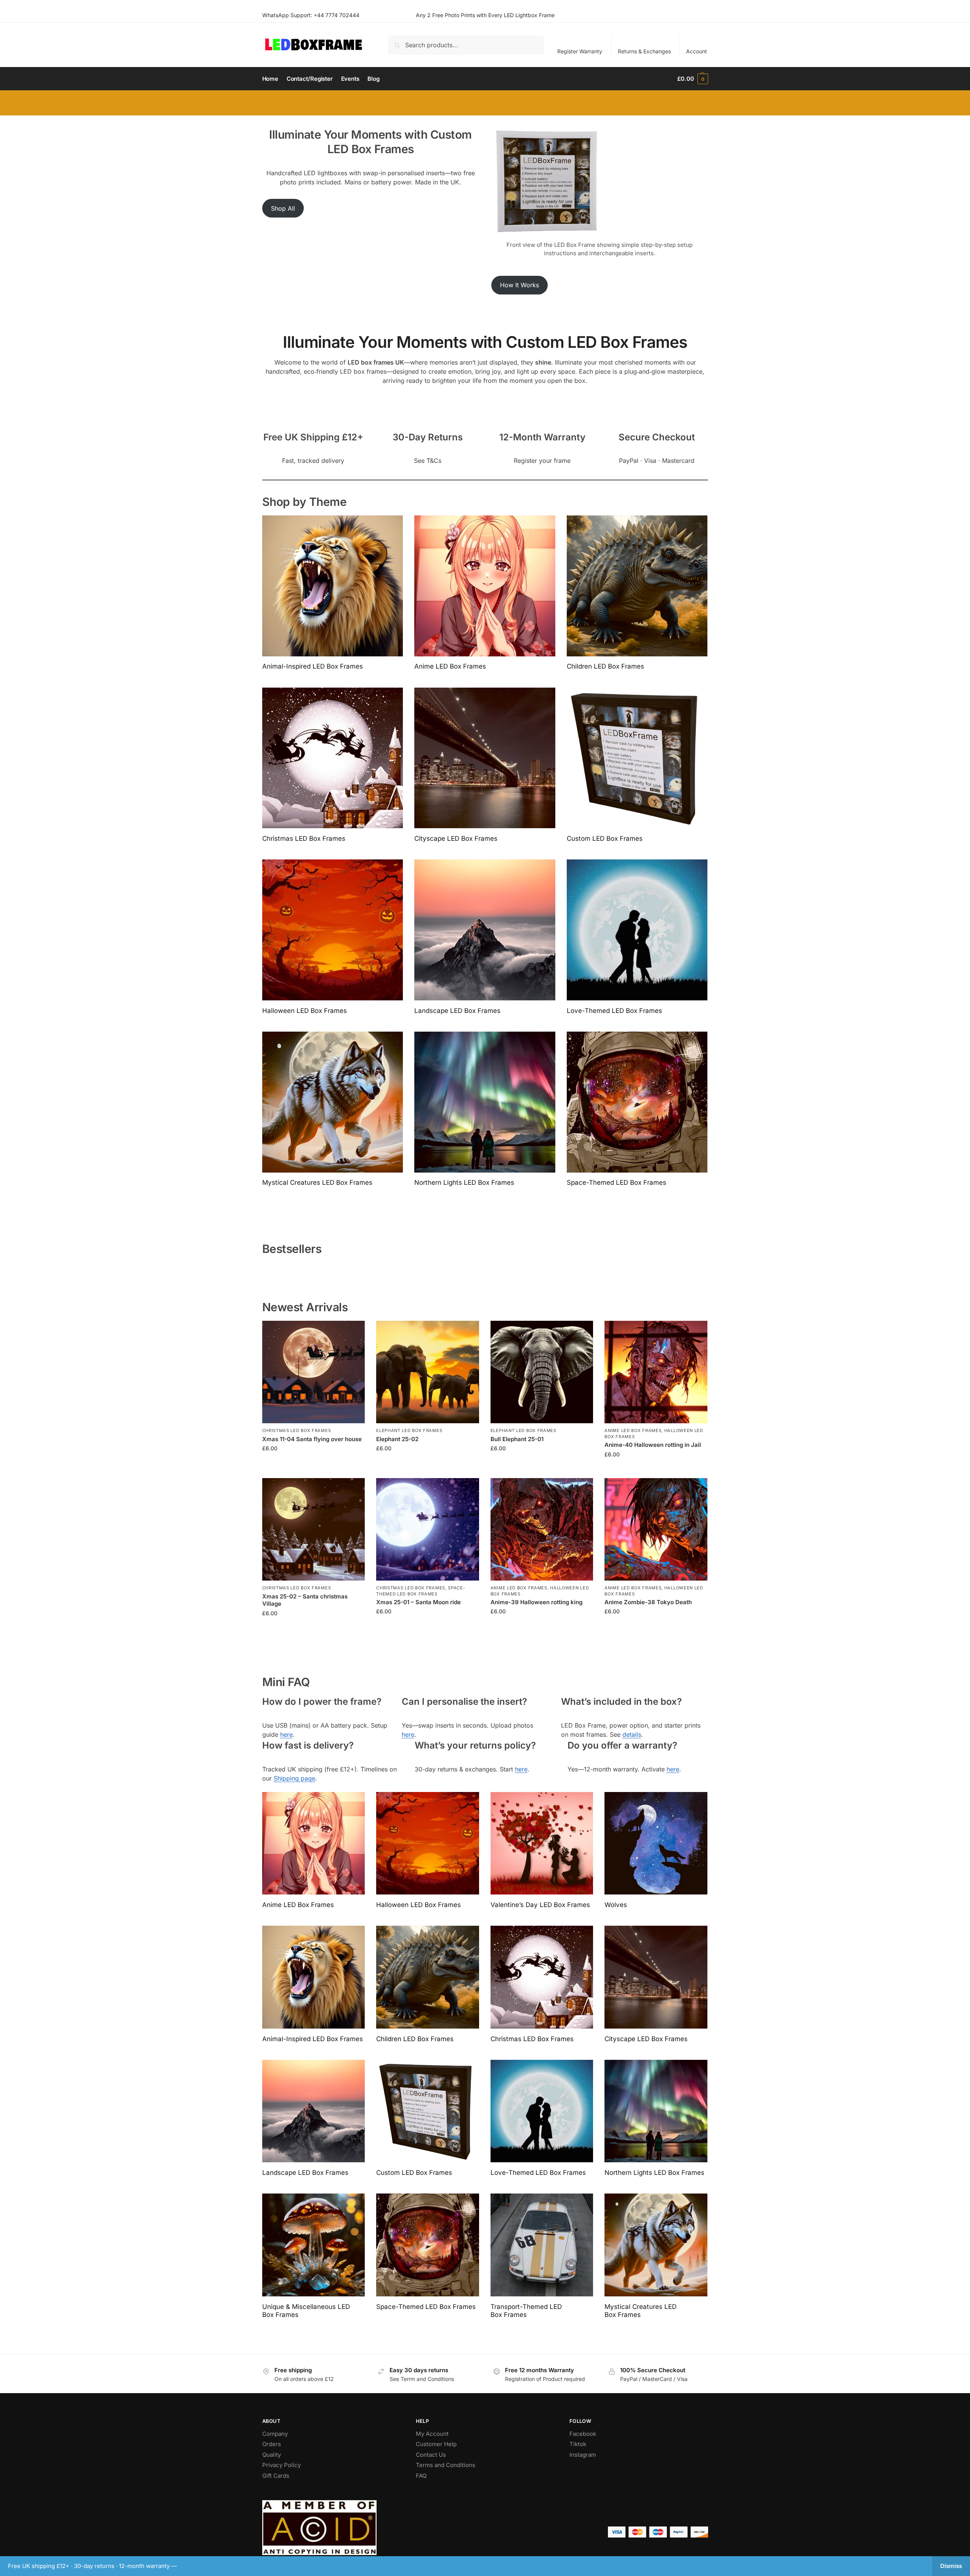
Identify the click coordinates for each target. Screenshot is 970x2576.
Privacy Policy (281, 2465)
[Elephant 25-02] (428, 1372)
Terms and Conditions (446, 2465)
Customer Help (436, 2444)
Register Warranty (580, 51)
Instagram (583, 2455)
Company (275, 2434)
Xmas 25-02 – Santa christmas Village (305, 1600)
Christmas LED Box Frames (297, 1430)
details (632, 1734)
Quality (272, 2455)
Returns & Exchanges (644, 51)
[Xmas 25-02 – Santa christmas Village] (314, 1530)
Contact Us (431, 2455)
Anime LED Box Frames (633, 1430)
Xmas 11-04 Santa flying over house (312, 1439)
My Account (432, 2434)
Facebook (583, 2434)
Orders (272, 2444)
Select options (313, 1464)
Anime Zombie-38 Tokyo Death (648, 1602)
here (286, 1734)
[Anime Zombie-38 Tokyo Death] (656, 1530)
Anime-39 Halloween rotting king (536, 1602)
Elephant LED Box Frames (409, 1430)
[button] (693, 79)
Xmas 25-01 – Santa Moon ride (418, 1602)
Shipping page (294, 1778)
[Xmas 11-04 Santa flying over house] (314, 1372)
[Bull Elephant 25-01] (542, 1372)
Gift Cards (276, 2476)
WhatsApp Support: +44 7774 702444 (311, 15)
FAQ (421, 2476)
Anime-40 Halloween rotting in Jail (653, 1445)
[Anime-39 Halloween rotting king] (542, 1530)
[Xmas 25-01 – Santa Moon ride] (428, 1530)
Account (697, 51)
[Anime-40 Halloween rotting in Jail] (656, 1372)
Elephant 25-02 (397, 1439)
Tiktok (578, 2444)
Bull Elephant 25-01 (517, 1439)
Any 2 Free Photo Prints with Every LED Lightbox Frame (485, 15)
